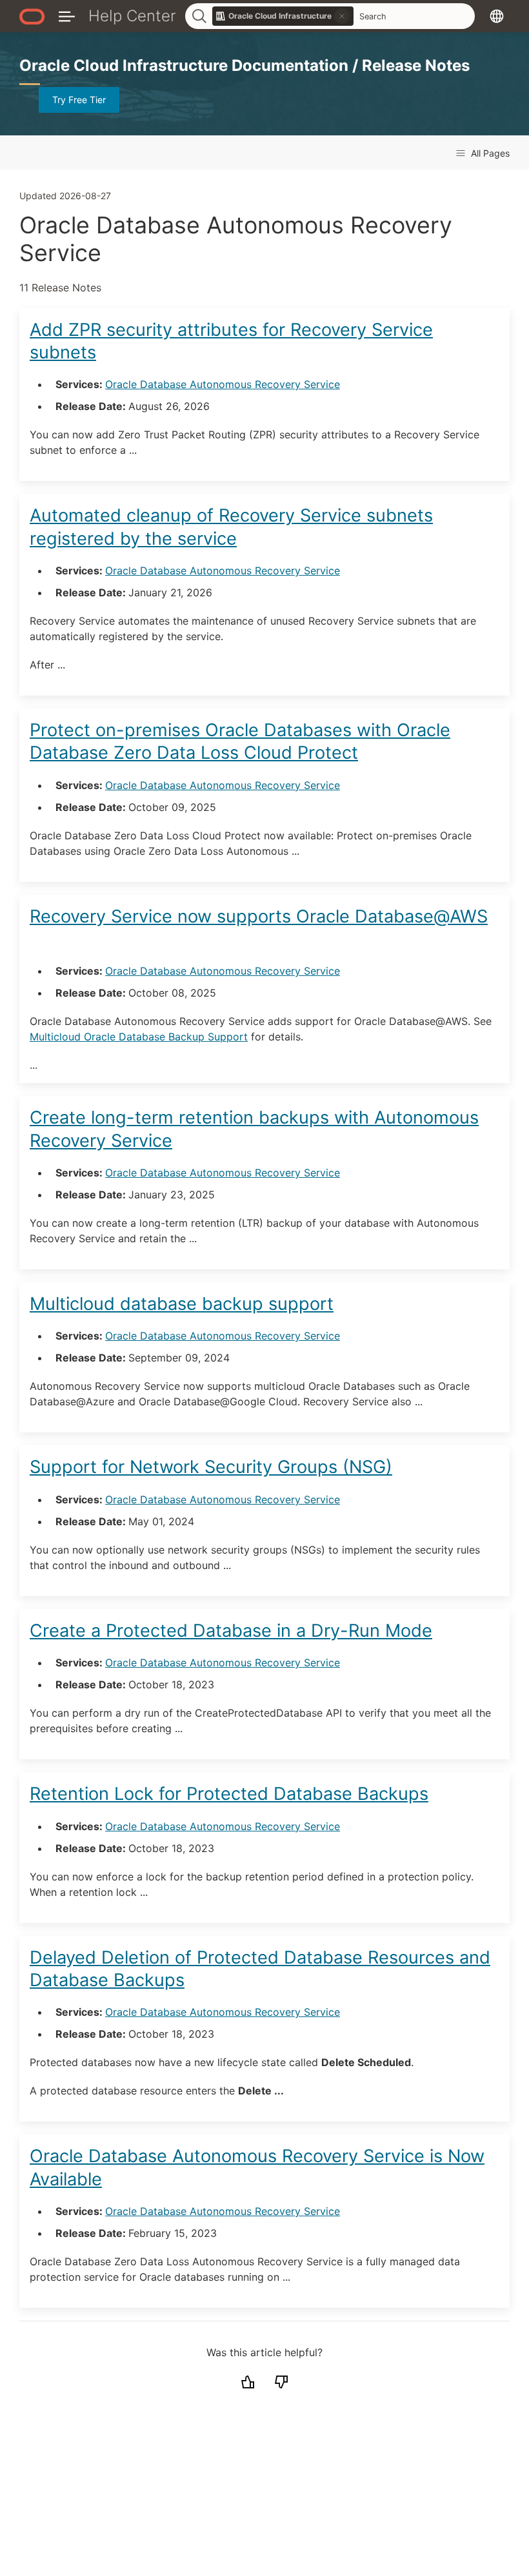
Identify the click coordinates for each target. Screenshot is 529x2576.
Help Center (132, 16)
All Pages (489, 153)
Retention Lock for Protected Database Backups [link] (229, 1794)
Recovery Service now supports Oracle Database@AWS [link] (259, 916)
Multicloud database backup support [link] (182, 1304)
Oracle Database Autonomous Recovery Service (223, 384)
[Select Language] (497, 16)
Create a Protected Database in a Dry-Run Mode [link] (231, 1631)
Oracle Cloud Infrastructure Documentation (186, 65)
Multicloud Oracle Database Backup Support (139, 1037)
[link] (283, 16)
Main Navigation (67, 16)
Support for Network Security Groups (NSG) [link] (211, 1467)
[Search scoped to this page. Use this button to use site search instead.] (342, 16)
